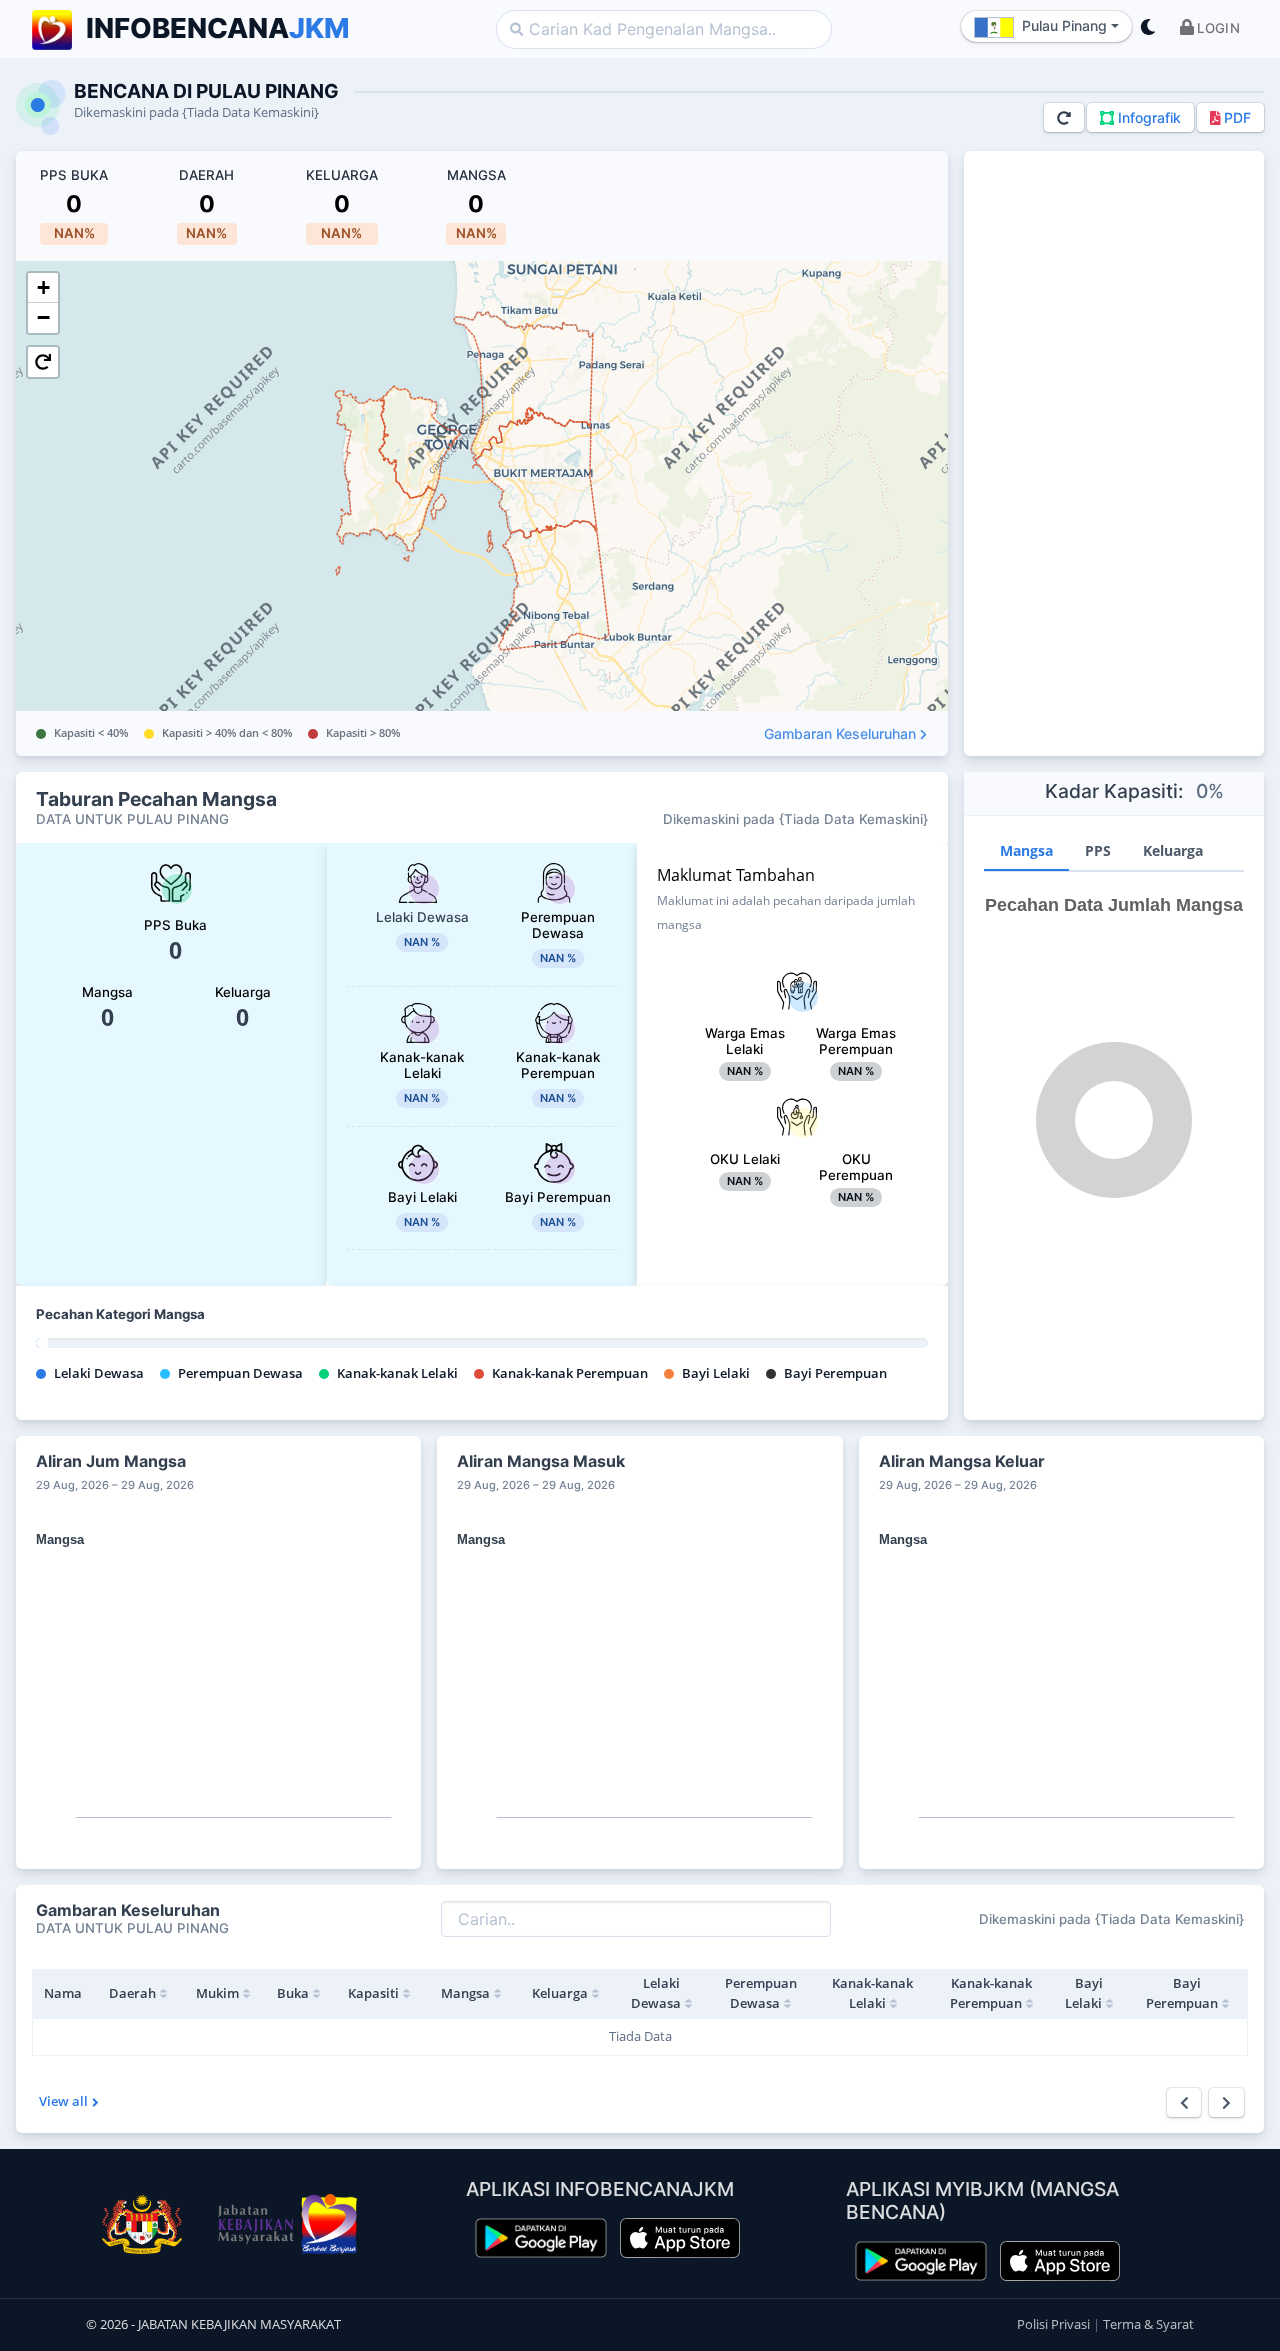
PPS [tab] (1098, 850)
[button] (1210, 29)
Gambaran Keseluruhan (840, 733)
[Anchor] (228, 1910)
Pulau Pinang (1064, 25)
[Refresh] (1064, 117)
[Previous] (1184, 2102)
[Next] (1226, 2102)
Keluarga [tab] (1173, 850)
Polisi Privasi (1055, 2324)
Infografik (1147, 117)
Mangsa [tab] (1026, 850)
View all (63, 2101)
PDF (1235, 117)
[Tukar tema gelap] (1148, 29)
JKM (218, 28)
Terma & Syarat (1148, 2324)
